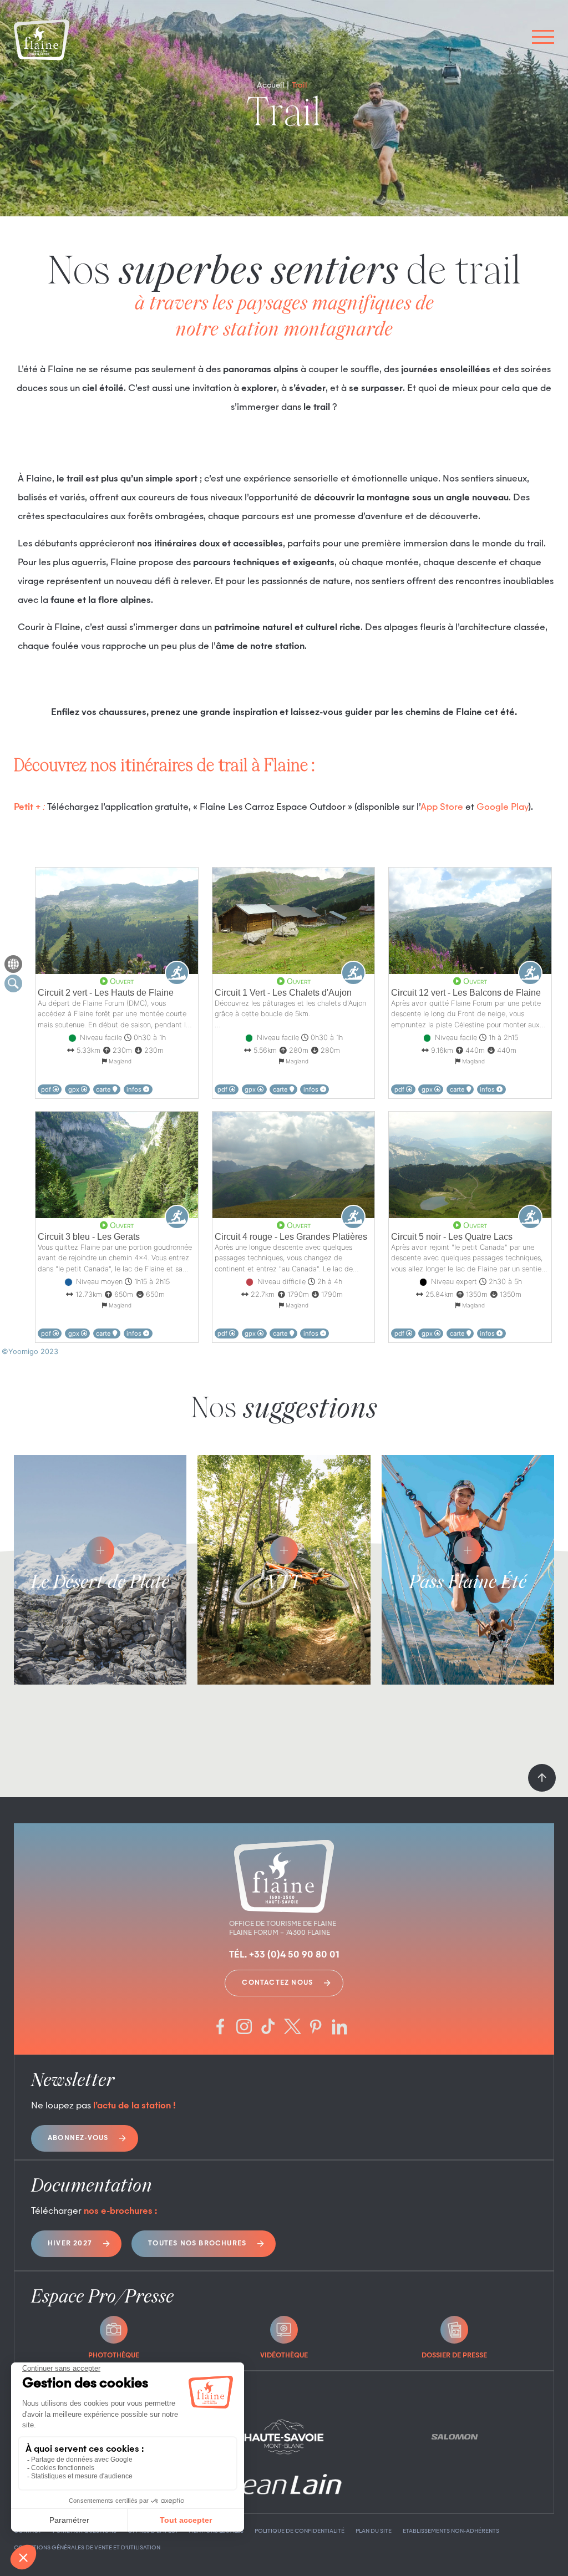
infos (135, 1089)
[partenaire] (284, 2437)
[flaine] (42, 41)
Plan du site (374, 2531)
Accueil (271, 85)
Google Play (502, 808)
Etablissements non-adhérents (451, 2531)
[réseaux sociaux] (220, 2028)
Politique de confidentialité (300, 2531)
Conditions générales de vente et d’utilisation (87, 2548)
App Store (442, 808)
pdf (47, 1089)
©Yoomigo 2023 (30, 1352)
